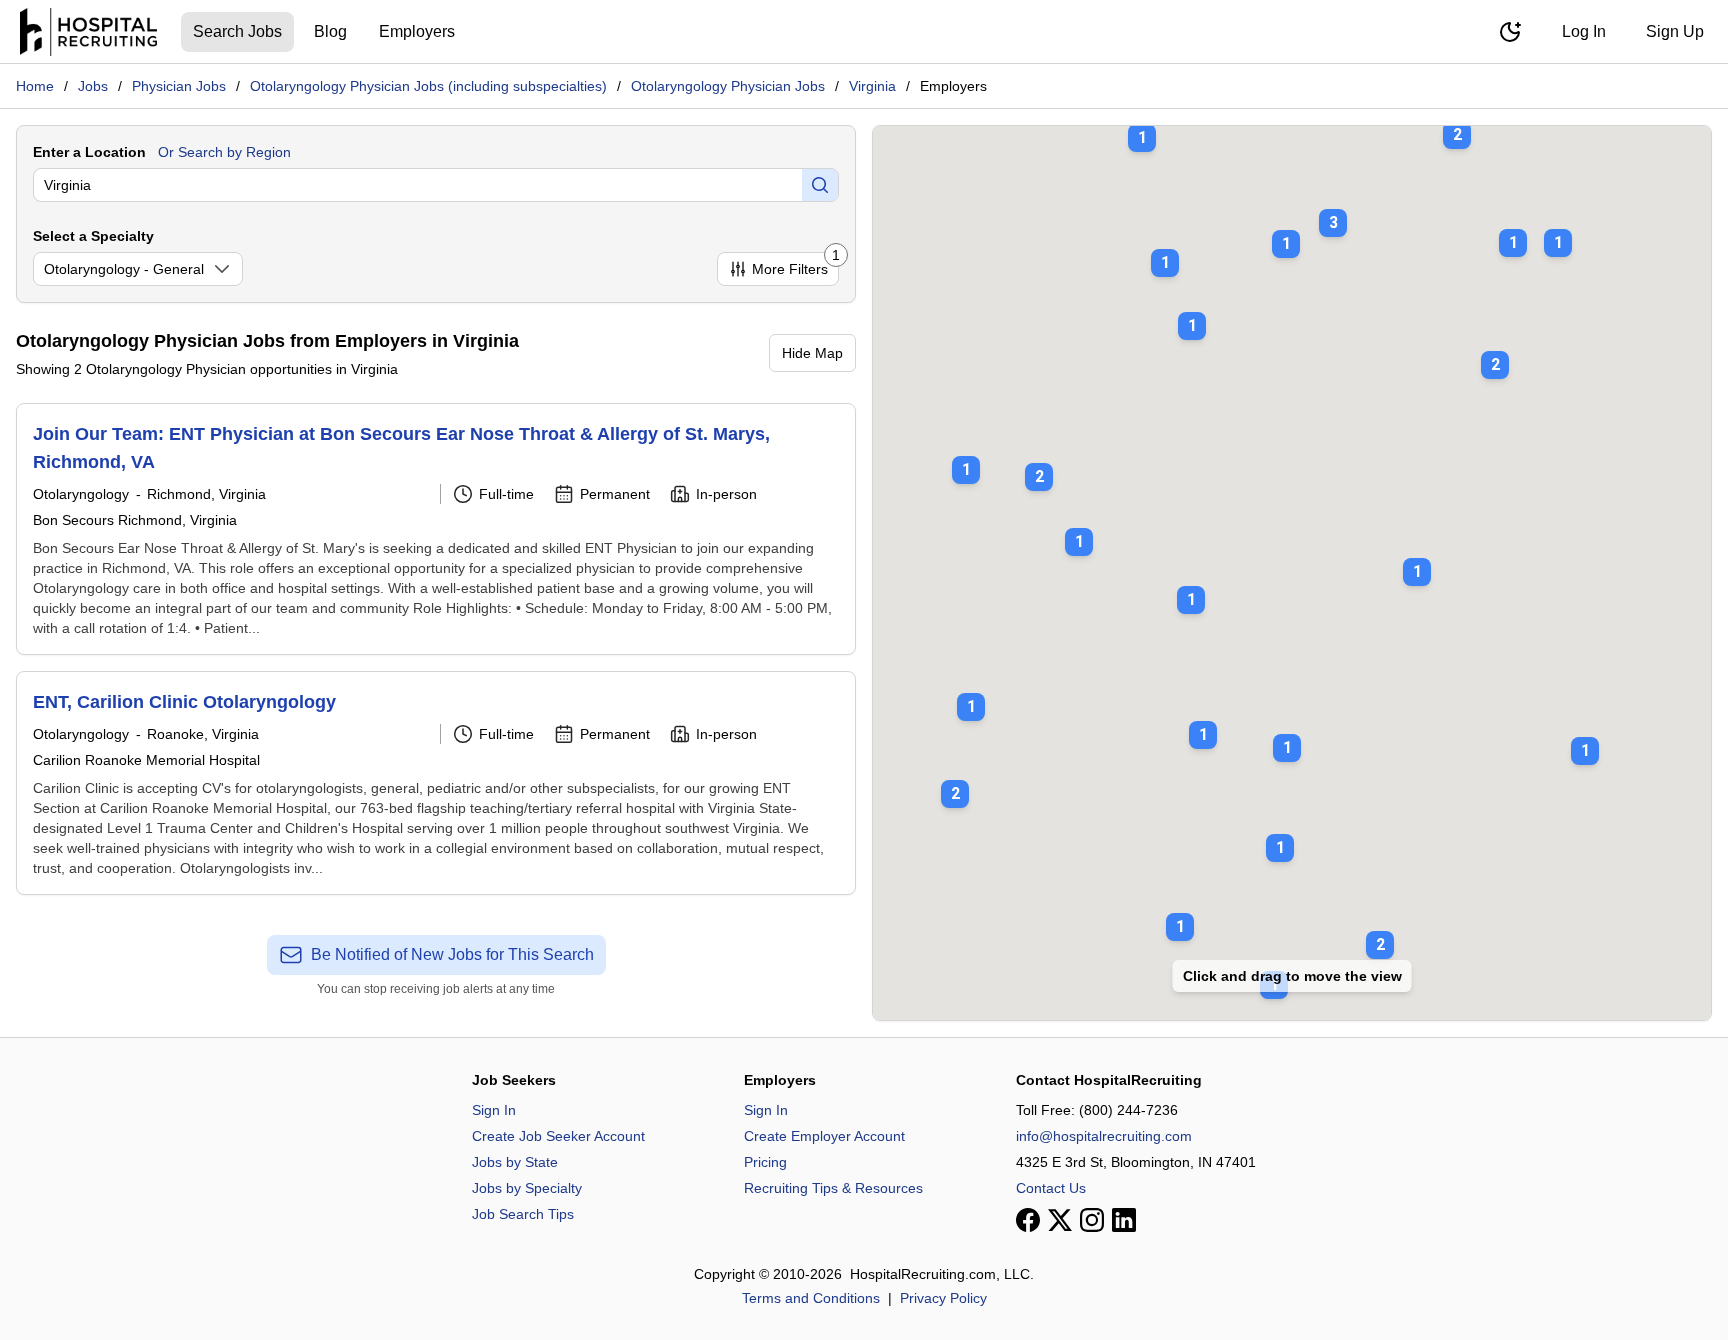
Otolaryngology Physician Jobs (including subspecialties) (428, 86)
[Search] (820, 185)
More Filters (795, 264)
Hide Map (812, 353)
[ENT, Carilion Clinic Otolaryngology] (436, 783)
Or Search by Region (224, 152)
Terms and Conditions (811, 1298)
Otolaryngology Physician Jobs (728, 86)
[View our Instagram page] (1092, 1220)
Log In (1584, 31)
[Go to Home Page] (88, 32)
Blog (330, 31)
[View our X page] (1060, 1220)
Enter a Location (89, 152)
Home (35, 86)
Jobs (93, 86)
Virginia (872, 86)
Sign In (494, 1110)
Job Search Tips (523, 1214)
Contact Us (1051, 1188)
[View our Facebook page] (1028, 1220)
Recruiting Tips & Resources (833, 1188)
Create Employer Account (824, 1136)
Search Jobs (237, 31)
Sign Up (1675, 31)
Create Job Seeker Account (558, 1136)
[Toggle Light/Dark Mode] (1510, 32)
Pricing (765, 1162)
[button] (1333, 209)
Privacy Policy (943, 1298)
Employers (417, 31)
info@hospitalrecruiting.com (1104, 1136)
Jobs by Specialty (527, 1188)
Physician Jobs (179, 86)
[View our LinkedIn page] (1124, 1220)
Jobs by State (515, 1162)
